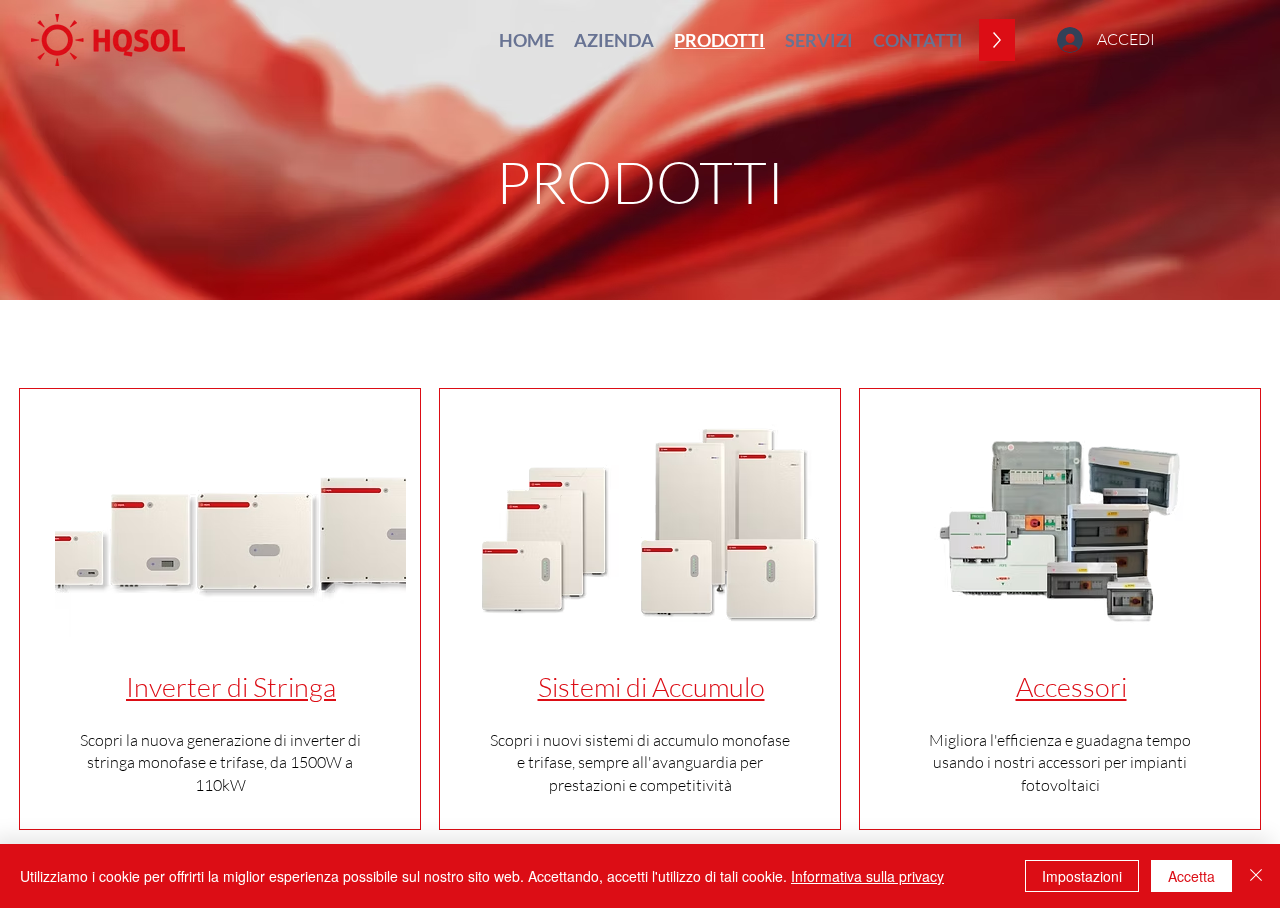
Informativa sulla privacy (867, 876)
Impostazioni (1082, 876)
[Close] (1256, 876)
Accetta (1191, 876)
